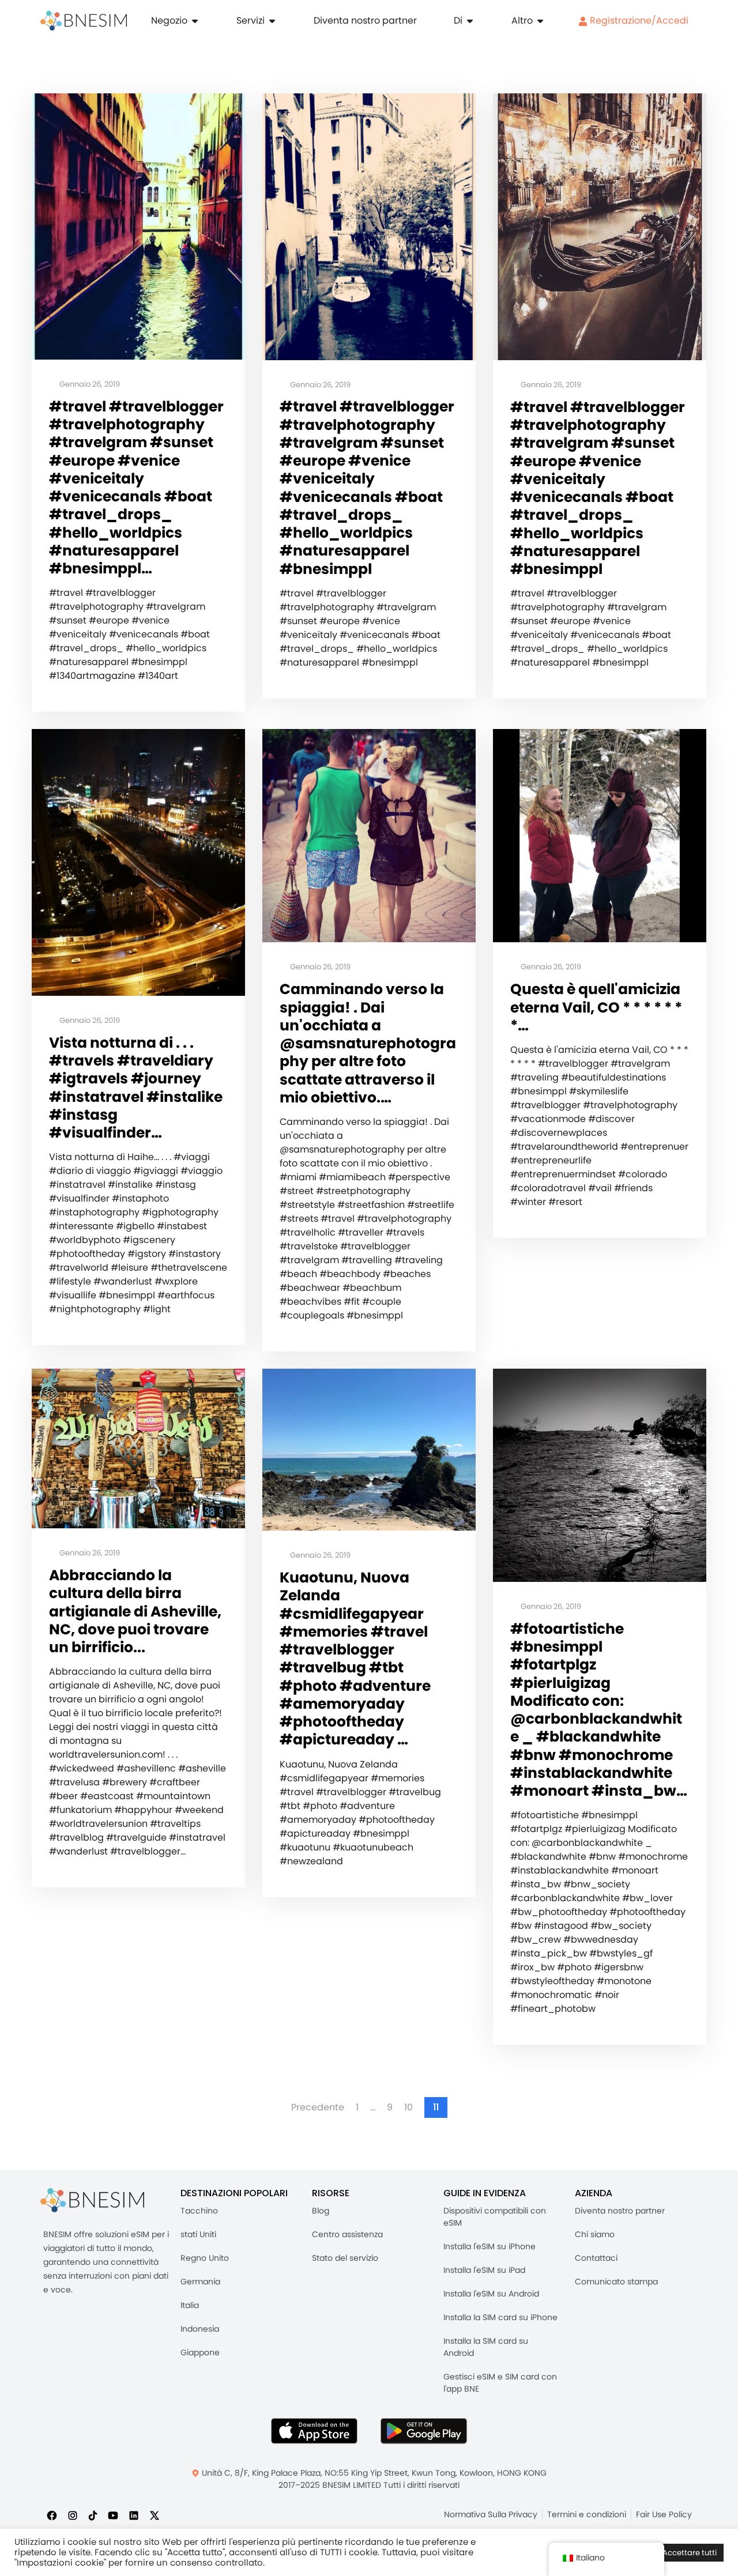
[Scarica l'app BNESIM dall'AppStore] (314, 2431)
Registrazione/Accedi (638, 20)
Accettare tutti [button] (690, 2553)
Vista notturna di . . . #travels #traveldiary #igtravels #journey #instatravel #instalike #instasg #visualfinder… (136, 1088)
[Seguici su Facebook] (52, 2515)
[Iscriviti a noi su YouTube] (113, 2515)
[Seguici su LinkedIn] (134, 2515)
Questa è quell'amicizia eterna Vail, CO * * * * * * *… (596, 1007)
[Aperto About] (470, 21)
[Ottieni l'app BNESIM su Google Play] (424, 2431)
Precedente (318, 2107)
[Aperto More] (540, 21)
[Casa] (84, 21)
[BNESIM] (92, 2200)
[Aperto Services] (272, 21)
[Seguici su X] (155, 2515)
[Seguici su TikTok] (93, 2515)
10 (408, 2107)
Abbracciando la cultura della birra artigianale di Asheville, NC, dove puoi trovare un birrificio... (135, 1611)
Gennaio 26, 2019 (89, 385)
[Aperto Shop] (195, 21)
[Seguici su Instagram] (73, 2515)
